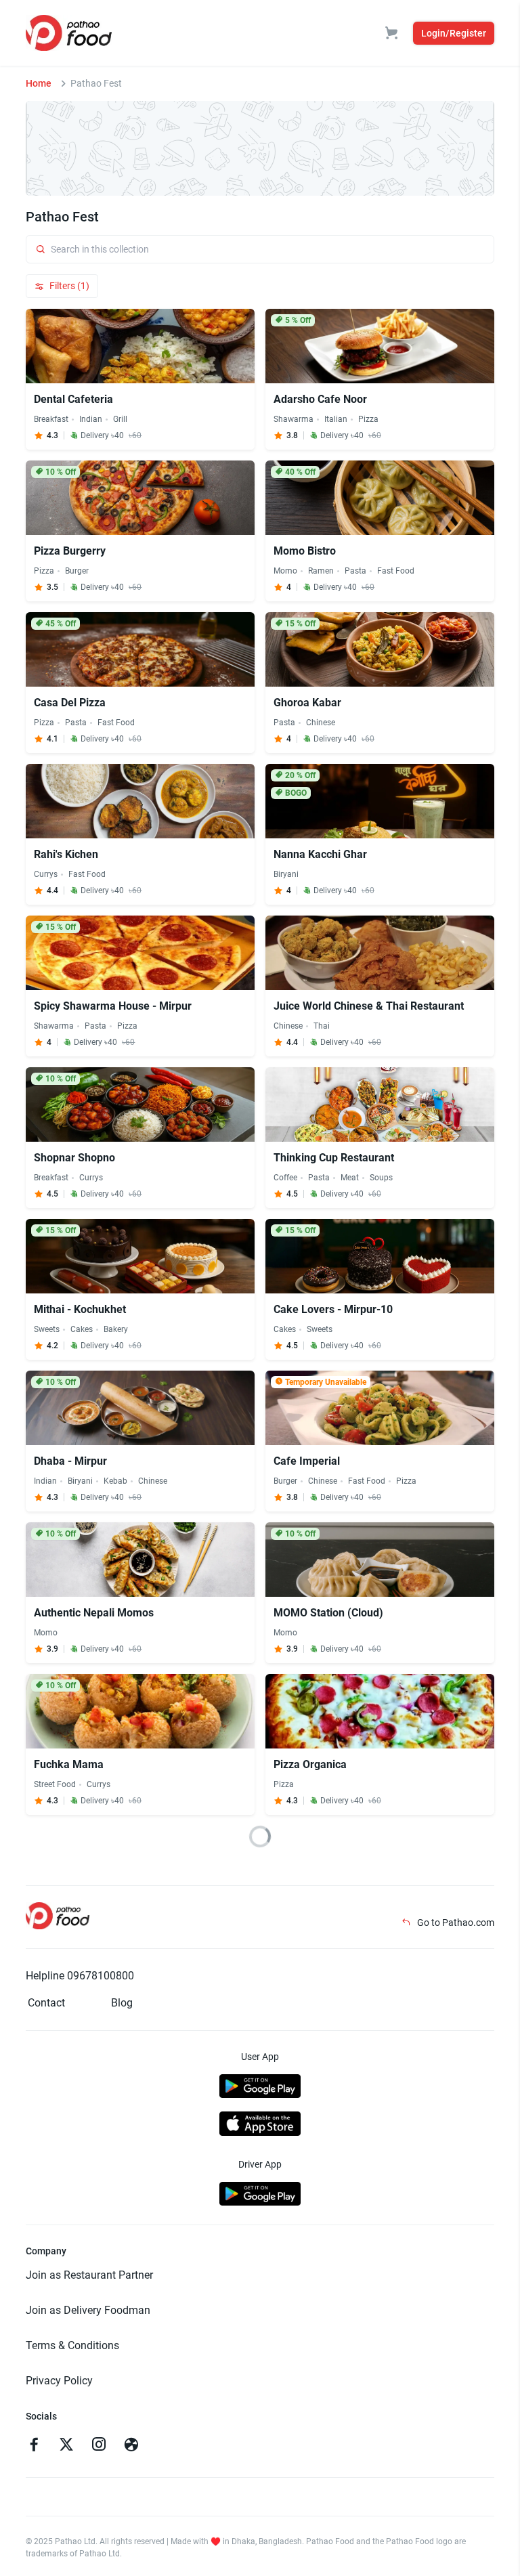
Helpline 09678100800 (80, 1976)
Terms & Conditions (72, 2345)
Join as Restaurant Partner (89, 2275)
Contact (46, 2003)
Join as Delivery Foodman (88, 2310)
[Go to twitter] (66, 2446)
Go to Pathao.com (455, 1923)
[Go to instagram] (99, 2446)
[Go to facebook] (34, 2446)
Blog (122, 2003)
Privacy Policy (59, 2381)
